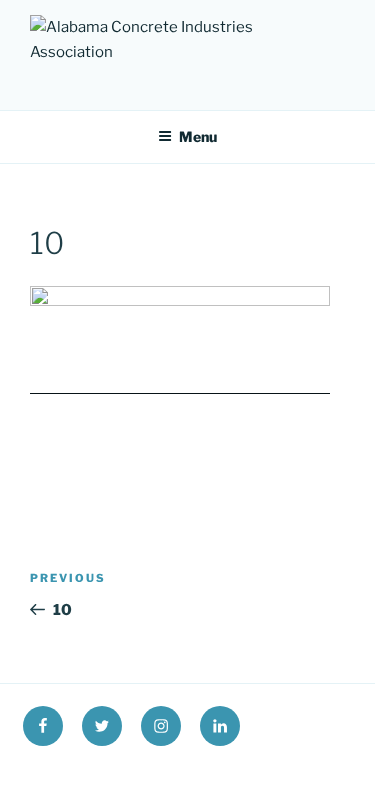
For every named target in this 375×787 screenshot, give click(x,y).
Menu (198, 136)
